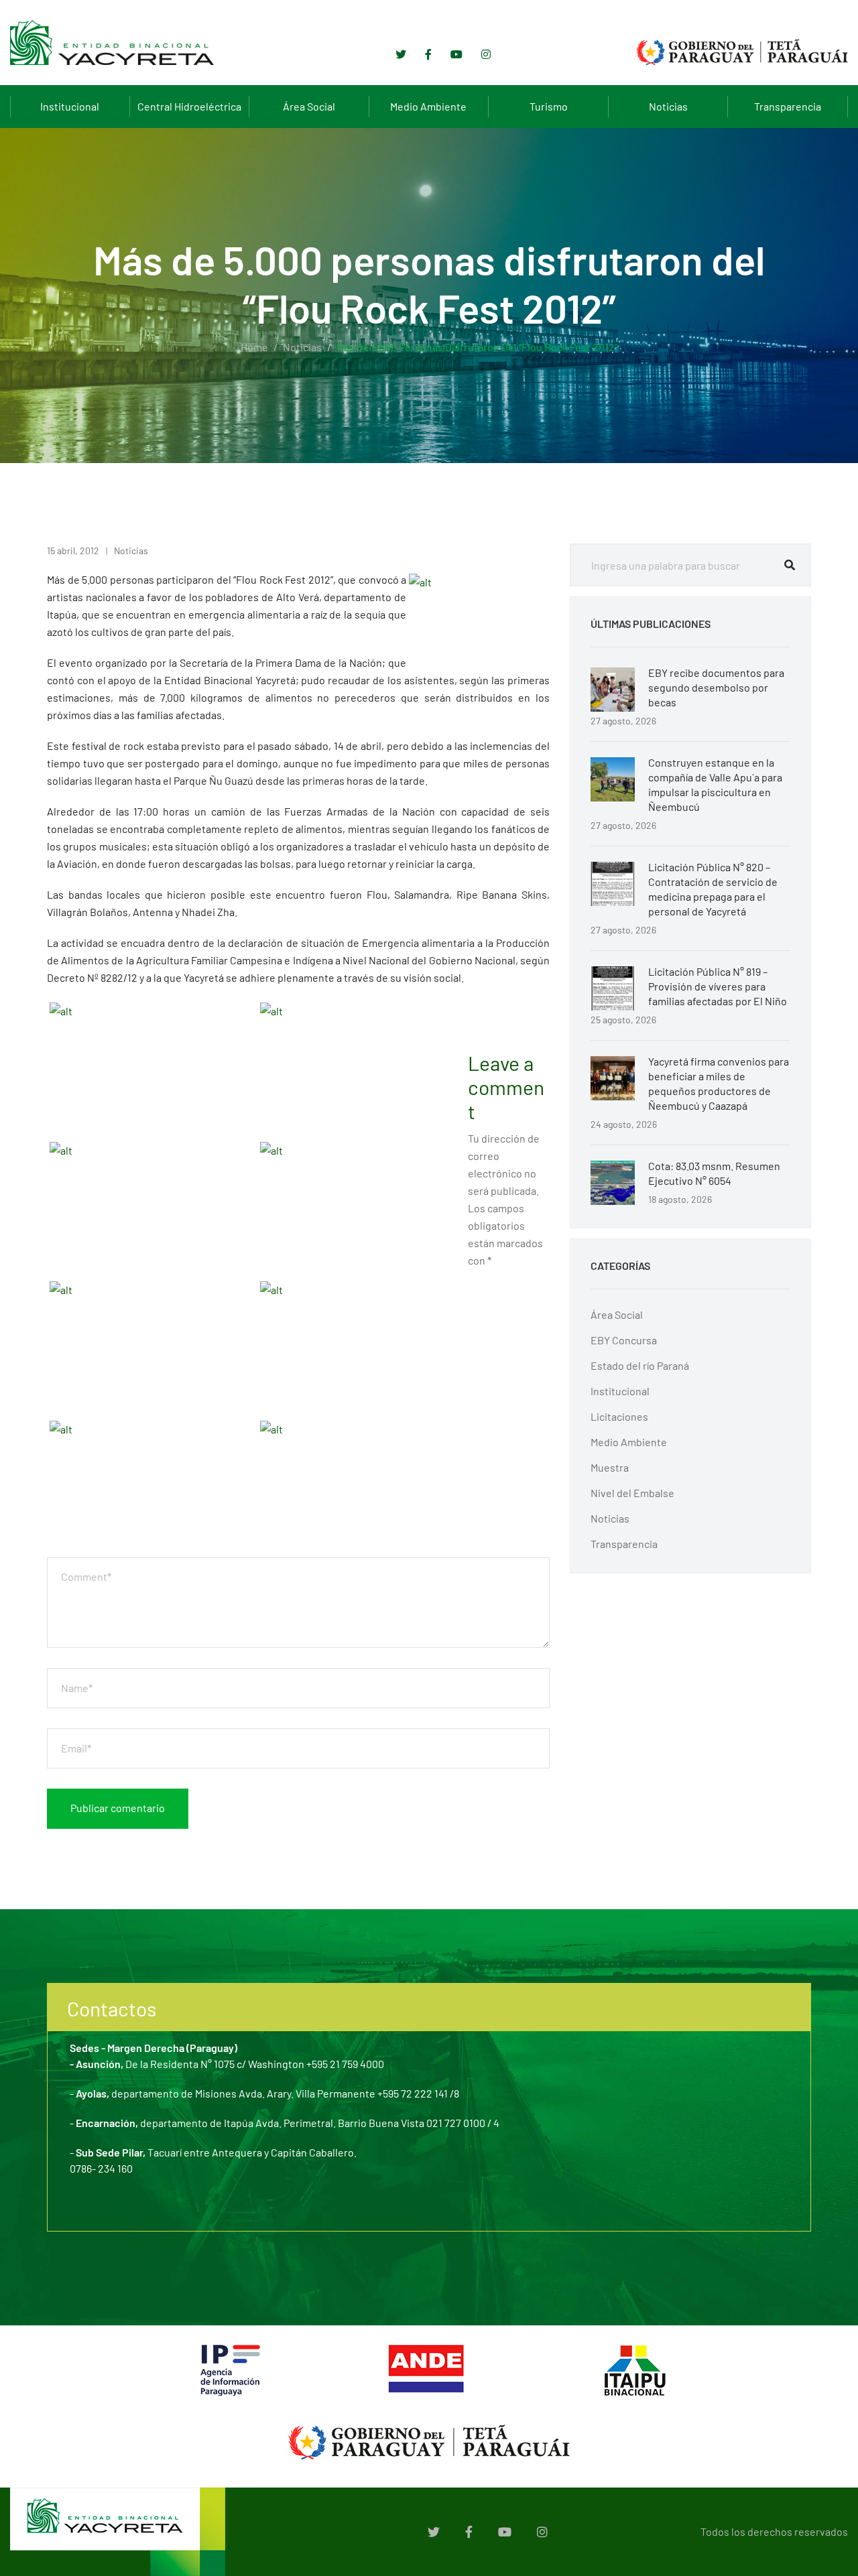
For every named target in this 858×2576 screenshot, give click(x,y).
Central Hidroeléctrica (189, 106)
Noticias (668, 106)
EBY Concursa (624, 1340)
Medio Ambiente (428, 106)
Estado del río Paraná (640, 1365)
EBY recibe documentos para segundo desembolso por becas (716, 687)
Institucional (70, 106)
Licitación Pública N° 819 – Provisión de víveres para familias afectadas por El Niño (718, 986)
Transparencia (788, 106)
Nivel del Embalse (632, 1493)
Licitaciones (619, 1416)
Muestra (610, 1467)
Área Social (309, 106)
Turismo (549, 106)
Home (254, 347)
